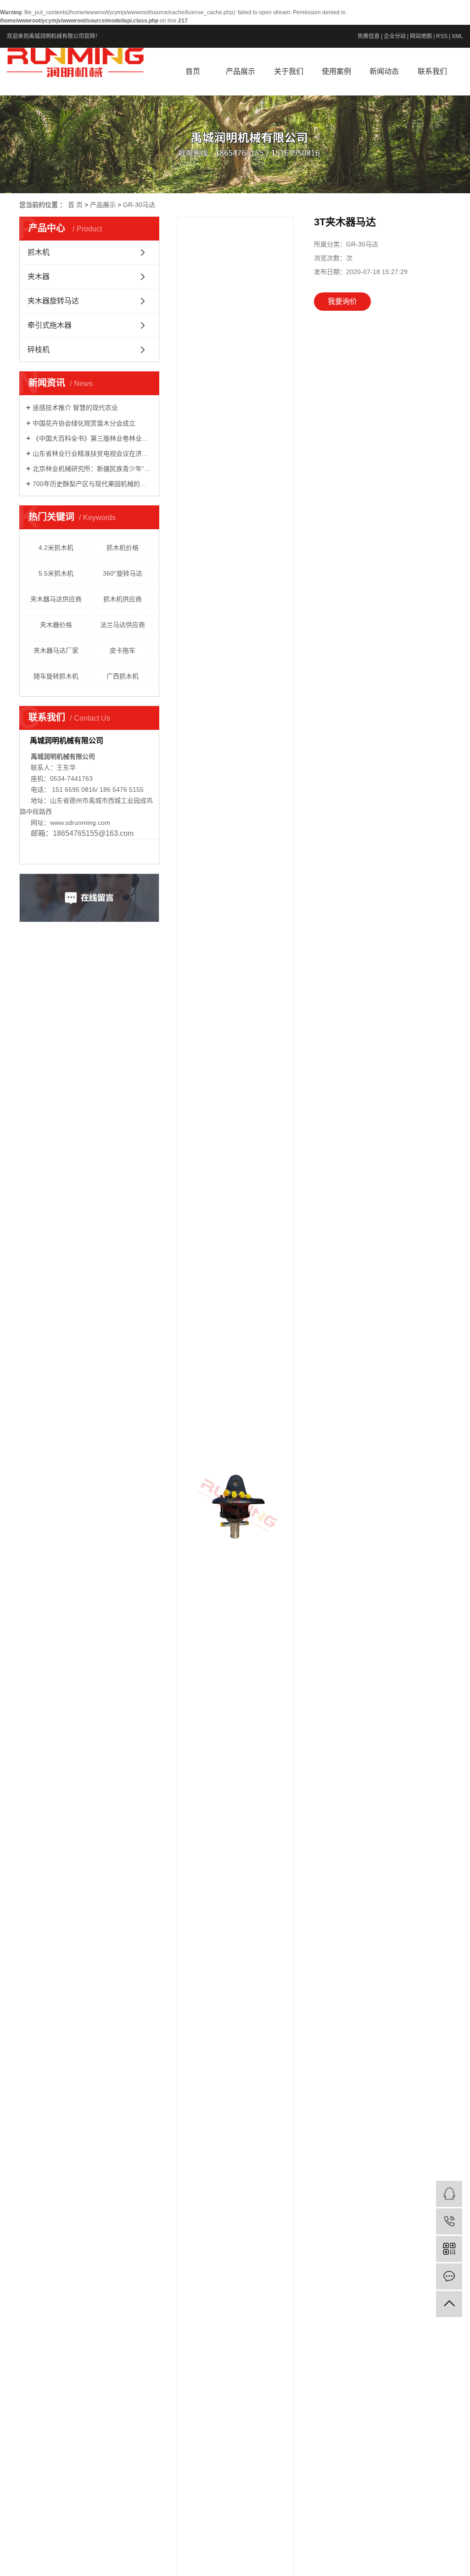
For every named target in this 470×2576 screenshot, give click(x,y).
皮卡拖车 (123, 650)
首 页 (75, 205)
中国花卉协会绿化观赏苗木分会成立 (84, 423)
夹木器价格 (56, 625)
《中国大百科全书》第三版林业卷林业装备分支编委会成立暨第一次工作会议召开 (92, 438)
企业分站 (395, 36)
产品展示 (241, 71)
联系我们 (432, 71)
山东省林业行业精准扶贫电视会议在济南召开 (92, 454)
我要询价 (342, 301)
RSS (442, 36)
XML (457, 36)
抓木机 (39, 252)
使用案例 (336, 71)
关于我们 (289, 71)
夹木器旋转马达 (53, 301)
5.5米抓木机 (56, 573)
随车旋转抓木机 (56, 676)
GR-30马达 (139, 205)
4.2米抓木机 (56, 548)
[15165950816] (449, 2221)
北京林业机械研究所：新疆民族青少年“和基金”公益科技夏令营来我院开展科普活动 (92, 469)
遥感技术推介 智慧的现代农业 (75, 408)
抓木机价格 (123, 548)
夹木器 (39, 277)
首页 (193, 71)
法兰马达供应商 (123, 625)
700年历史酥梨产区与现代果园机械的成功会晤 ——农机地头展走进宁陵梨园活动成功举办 (92, 484)
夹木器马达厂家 (56, 650)
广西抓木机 (123, 676)
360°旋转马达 (123, 573)
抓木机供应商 (123, 599)
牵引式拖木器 (50, 325)
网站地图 (421, 36)
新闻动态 (384, 71)
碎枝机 (39, 350)
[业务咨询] (449, 2194)
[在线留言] (449, 2276)
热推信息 (369, 36)
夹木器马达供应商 (56, 599)
